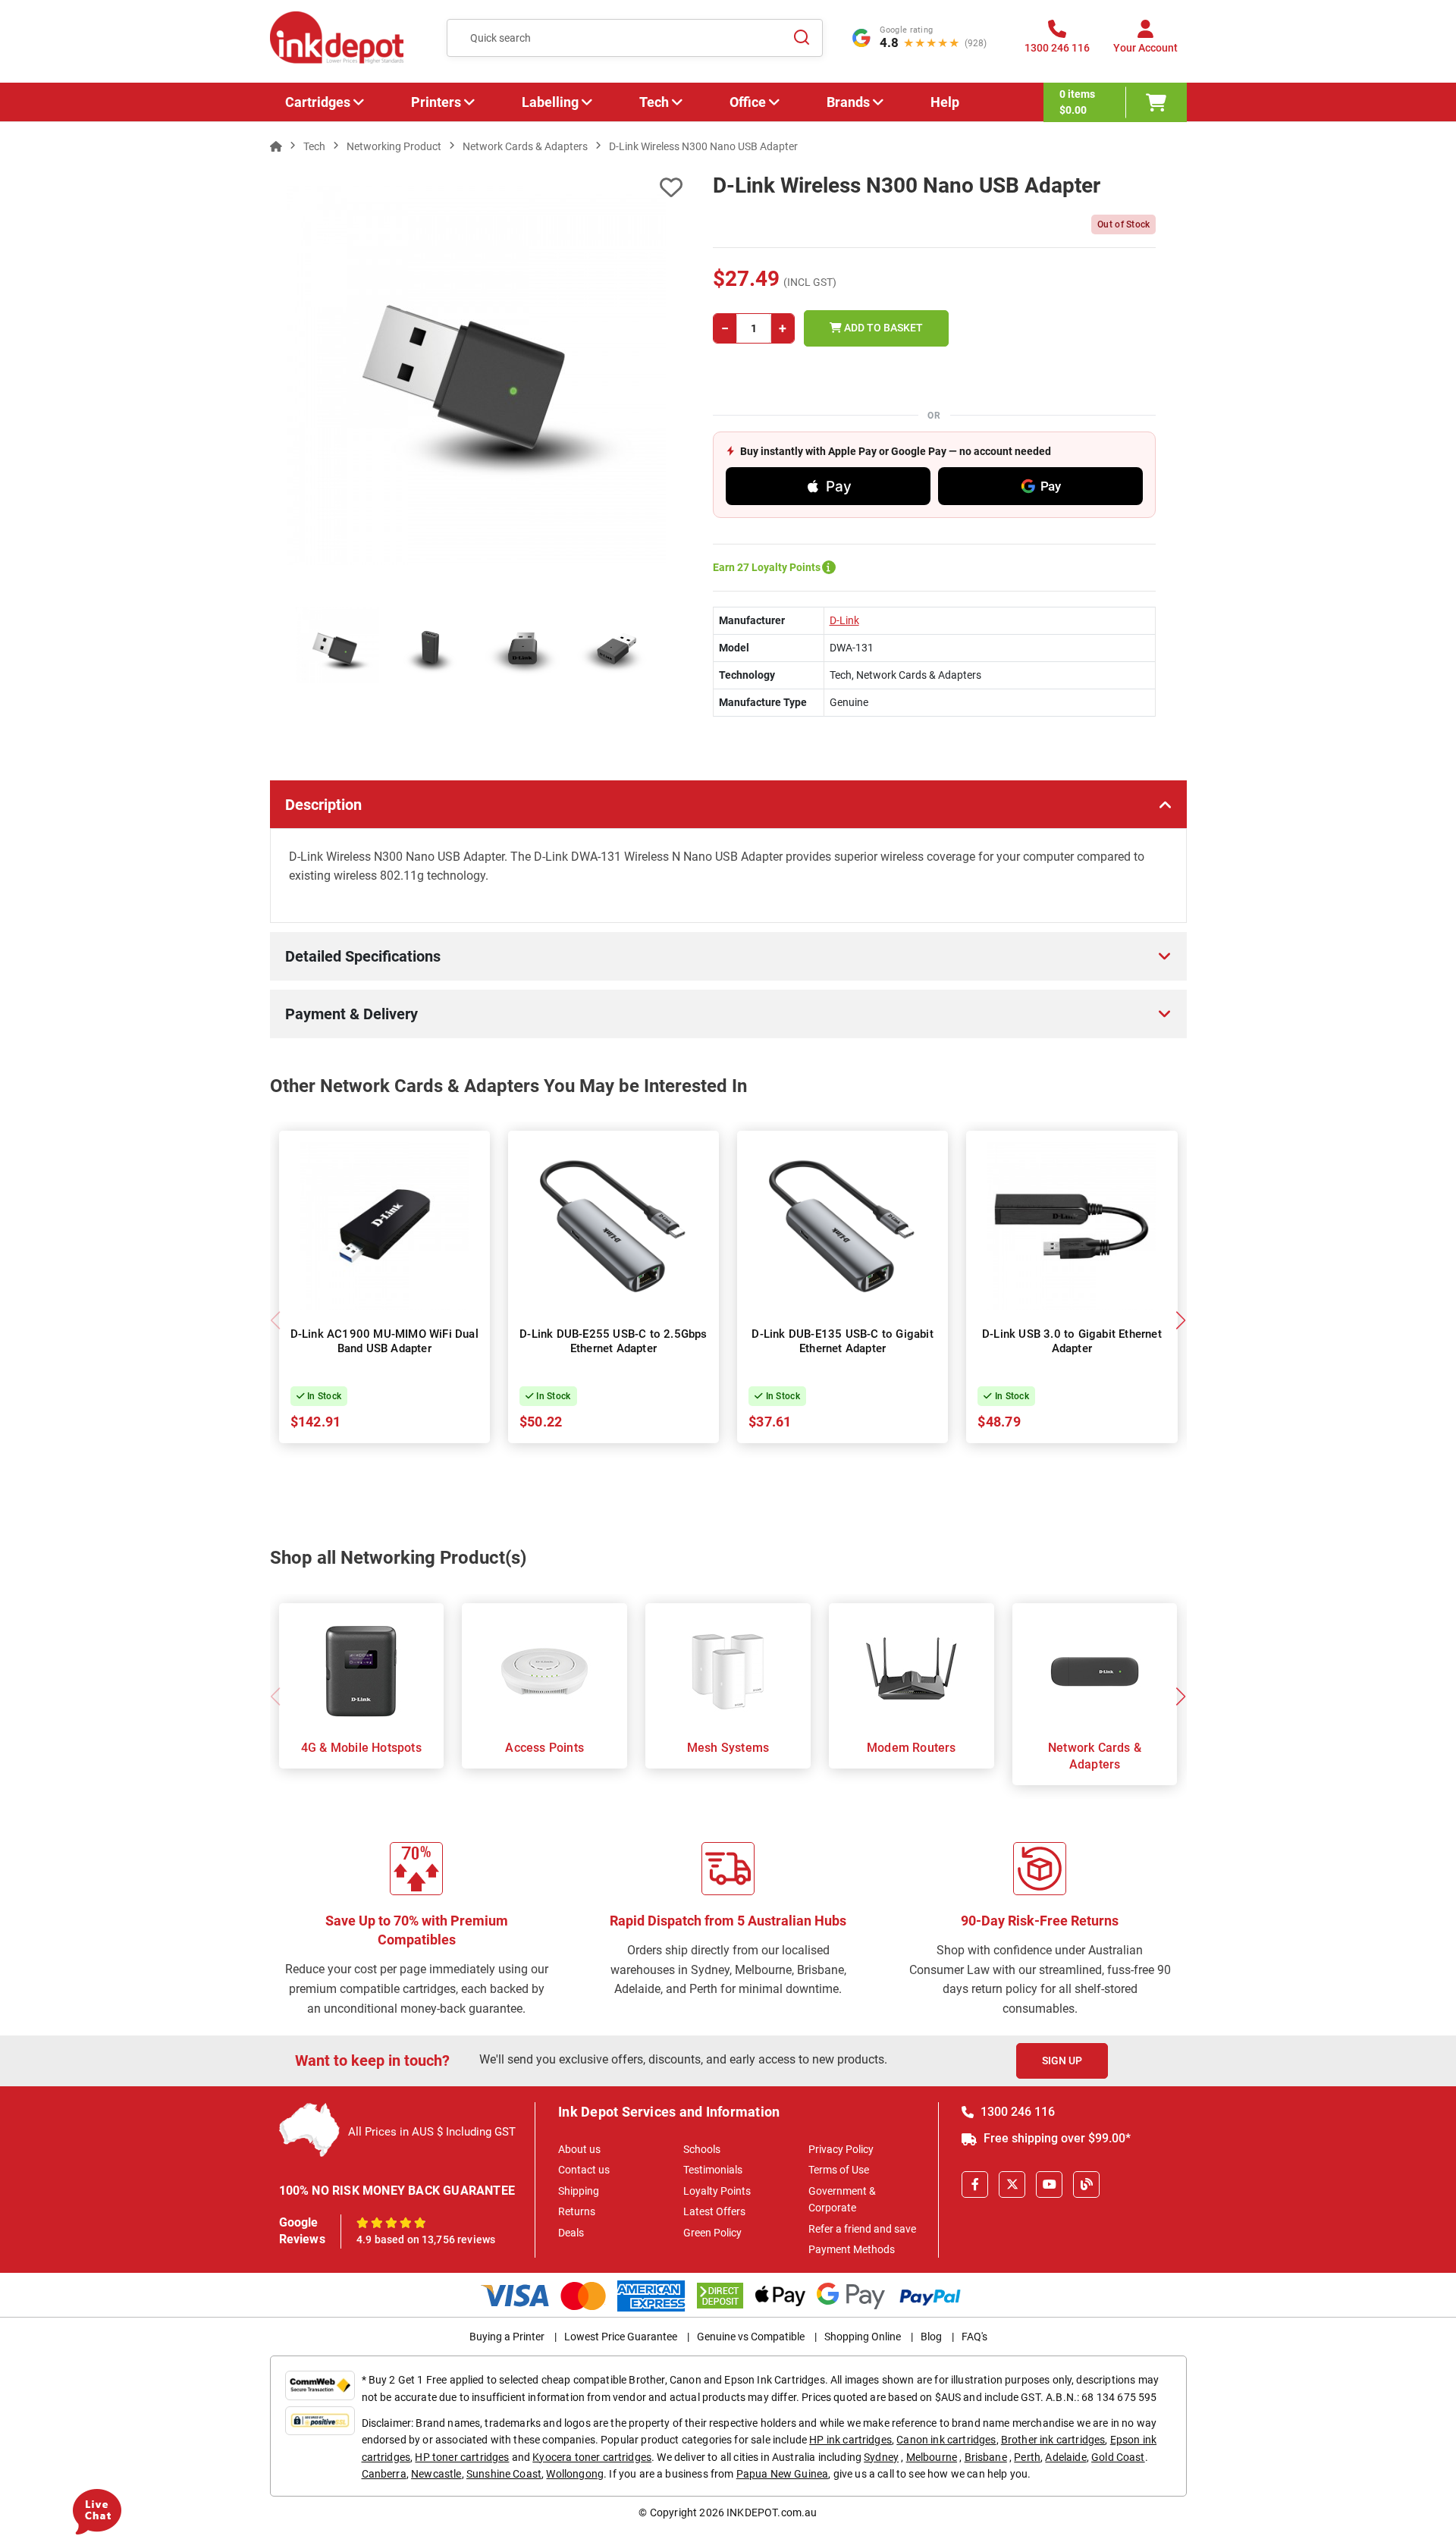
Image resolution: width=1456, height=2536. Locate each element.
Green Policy (712, 2233)
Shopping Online (863, 2337)
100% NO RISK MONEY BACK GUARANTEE (397, 2191)
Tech (654, 102)
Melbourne (932, 2457)
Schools (702, 2149)
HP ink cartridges (850, 2440)
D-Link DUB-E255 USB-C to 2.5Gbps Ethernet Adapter (613, 1342)
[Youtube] (1049, 2184)
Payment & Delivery (351, 1014)
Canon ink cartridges (946, 2440)
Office (748, 102)
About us (579, 2149)
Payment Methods (852, 2249)
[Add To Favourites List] (476, 188)
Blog (931, 2337)
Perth (1027, 2457)
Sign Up (1062, 2060)
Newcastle (436, 2474)
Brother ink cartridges (1053, 2440)
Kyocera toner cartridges (592, 2457)
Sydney (881, 2457)
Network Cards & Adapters (1095, 1756)
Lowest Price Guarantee (621, 2337)
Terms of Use (839, 2170)
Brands (848, 102)
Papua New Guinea (783, 2474)
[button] (1181, 1320)
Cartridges (318, 102)
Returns (577, 2211)
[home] (276, 146)
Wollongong (575, 2474)
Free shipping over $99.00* (1056, 2138)
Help (945, 102)
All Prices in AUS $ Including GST (432, 2132)
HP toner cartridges (462, 2457)
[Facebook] (975, 2184)
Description (323, 805)
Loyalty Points (717, 2191)
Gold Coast (1118, 2457)
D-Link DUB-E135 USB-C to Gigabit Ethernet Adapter (842, 1342)
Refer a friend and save (862, 2229)
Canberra (384, 2474)
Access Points (544, 1748)
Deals (571, 2233)
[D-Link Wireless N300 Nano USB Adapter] (477, 375)
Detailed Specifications (363, 956)
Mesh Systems (728, 1748)
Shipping (579, 2191)
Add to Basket (882, 328)
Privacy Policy (841, 2149)
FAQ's (974, 2337)
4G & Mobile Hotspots (361, 1748)
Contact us (584, 2170)
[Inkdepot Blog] (1086, 2184)
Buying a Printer (507, 2337)
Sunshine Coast (504, 2474)
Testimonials (713, 2170)
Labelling (550, 102)
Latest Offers (714, 2211)
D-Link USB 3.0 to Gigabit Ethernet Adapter (1072, 1342)
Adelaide (1065, 2457)
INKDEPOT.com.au (772, 2512)
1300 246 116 (1016, 2112)
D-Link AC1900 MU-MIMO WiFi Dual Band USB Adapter (384, 1342)
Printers (436, 102)
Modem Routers (912, 1748)
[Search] (802, 38)
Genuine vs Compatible (751, 2337)
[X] (1012, 2184)
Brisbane (986, 2457)
